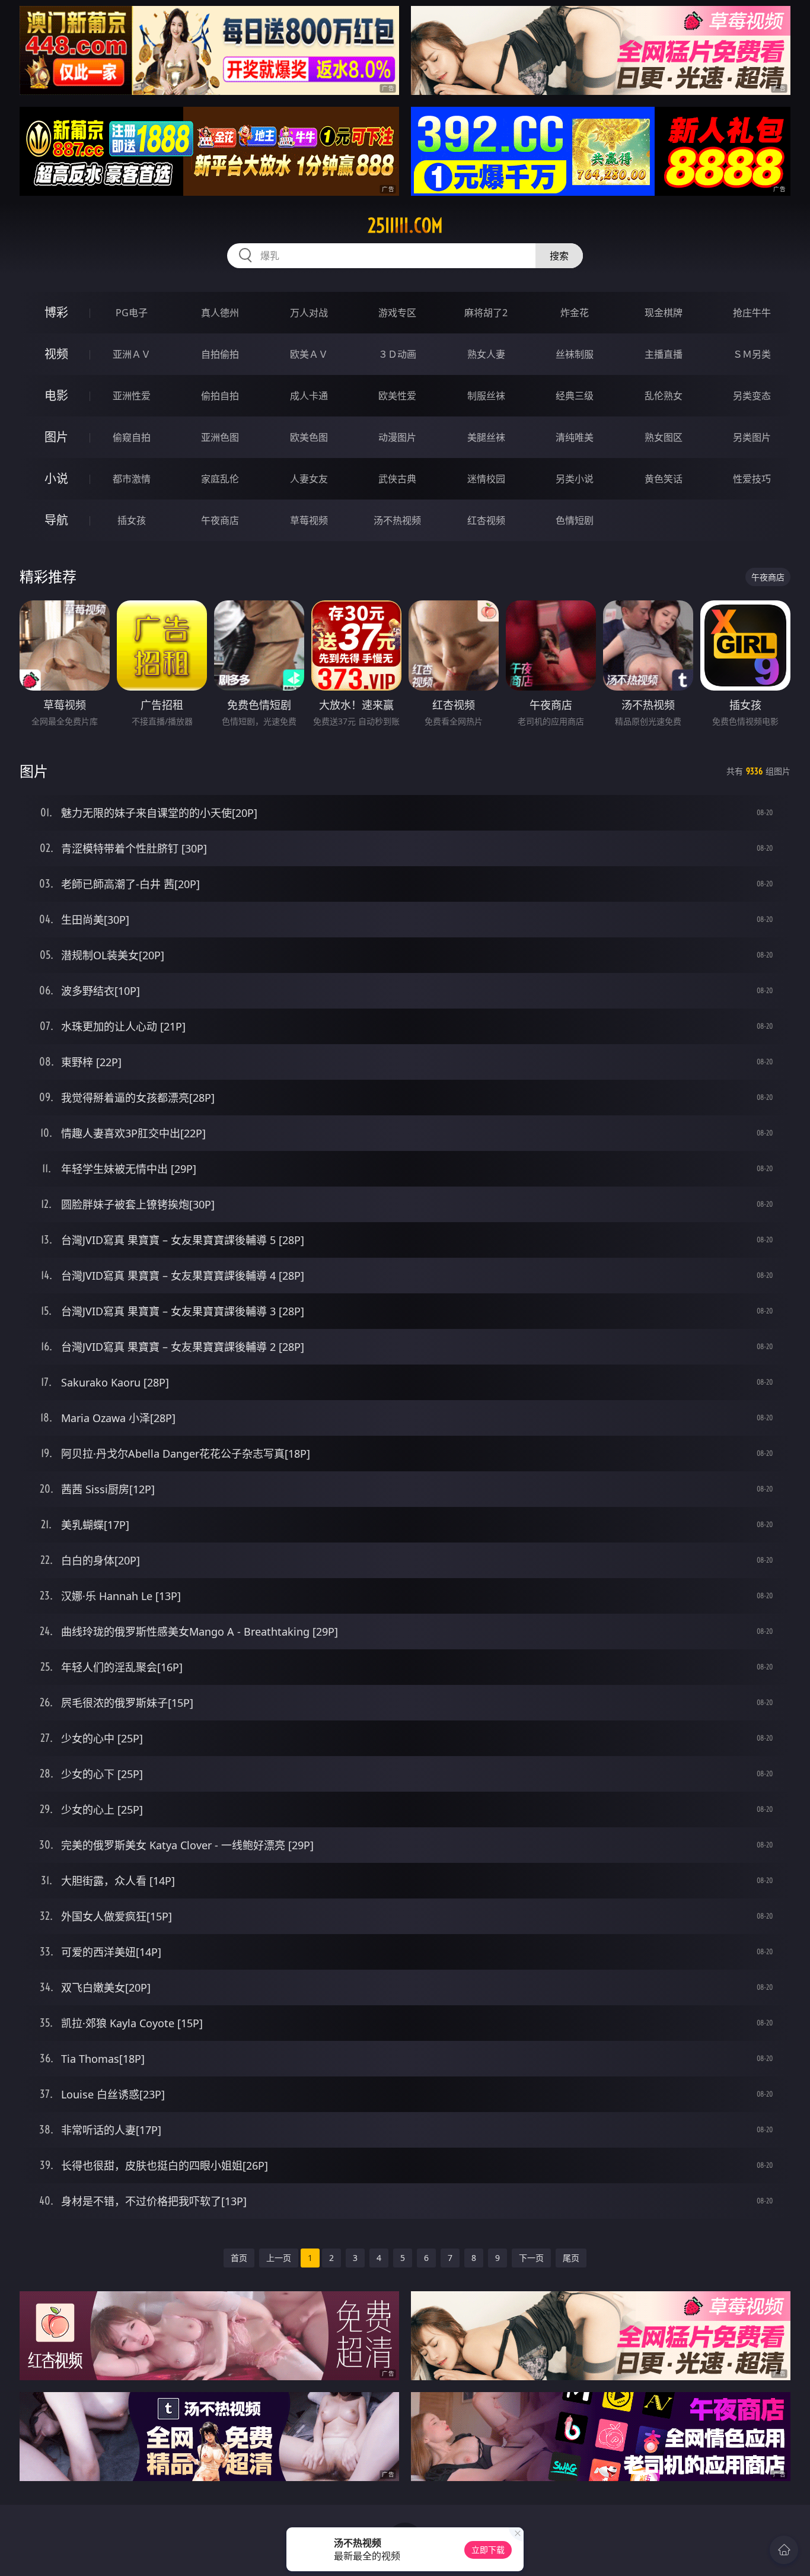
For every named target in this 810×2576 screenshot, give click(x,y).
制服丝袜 (486, 396)
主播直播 (664, 354)
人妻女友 (309, 479)
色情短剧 (575, 520)
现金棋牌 (664, 313)
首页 (239, 2258)
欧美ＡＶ (309, 354)
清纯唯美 (575, 437)
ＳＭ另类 (752, 354)
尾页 (571, 2258)
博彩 (56, 312)
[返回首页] (784, 2550)
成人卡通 (309, 396)
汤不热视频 (397, 520)
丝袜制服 (575, 354)
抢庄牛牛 (752, 313)
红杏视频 (486, 520)
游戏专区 (397, 313)
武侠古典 (397, 479)
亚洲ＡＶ (132, 354)
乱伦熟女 (664, 396)
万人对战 (309, 313)
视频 (56, 354)
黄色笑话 (664, 479)
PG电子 (132, 313)
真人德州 (220, 313)
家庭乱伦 (220, 479)
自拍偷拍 (220, 354)
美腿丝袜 (486, 437)
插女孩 (132, 520)
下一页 (531, 2258)
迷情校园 (486, 479)
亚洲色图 (220, 437)
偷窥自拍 (132, 437)
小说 (56, 478)
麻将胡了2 (486, 313)
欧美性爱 (397, 396)
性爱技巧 (752, 479)
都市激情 (132, 479)
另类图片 (752, 437)
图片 (56, 437)
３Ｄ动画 (397, 354)
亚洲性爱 (132, 396)
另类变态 (752, 396)
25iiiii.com (405, 225)
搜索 (559, 256)
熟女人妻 (486, 354)
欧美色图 (309, 437)
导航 (56, 520)
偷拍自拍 (220, 396)
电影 (56, 395)
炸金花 (575, 313)
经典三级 (575, 396)
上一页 (279, 2258)
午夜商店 (220, 520)
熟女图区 (664, 437)
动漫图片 (397, 437)
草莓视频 (309, 520)
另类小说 (575, 479)
